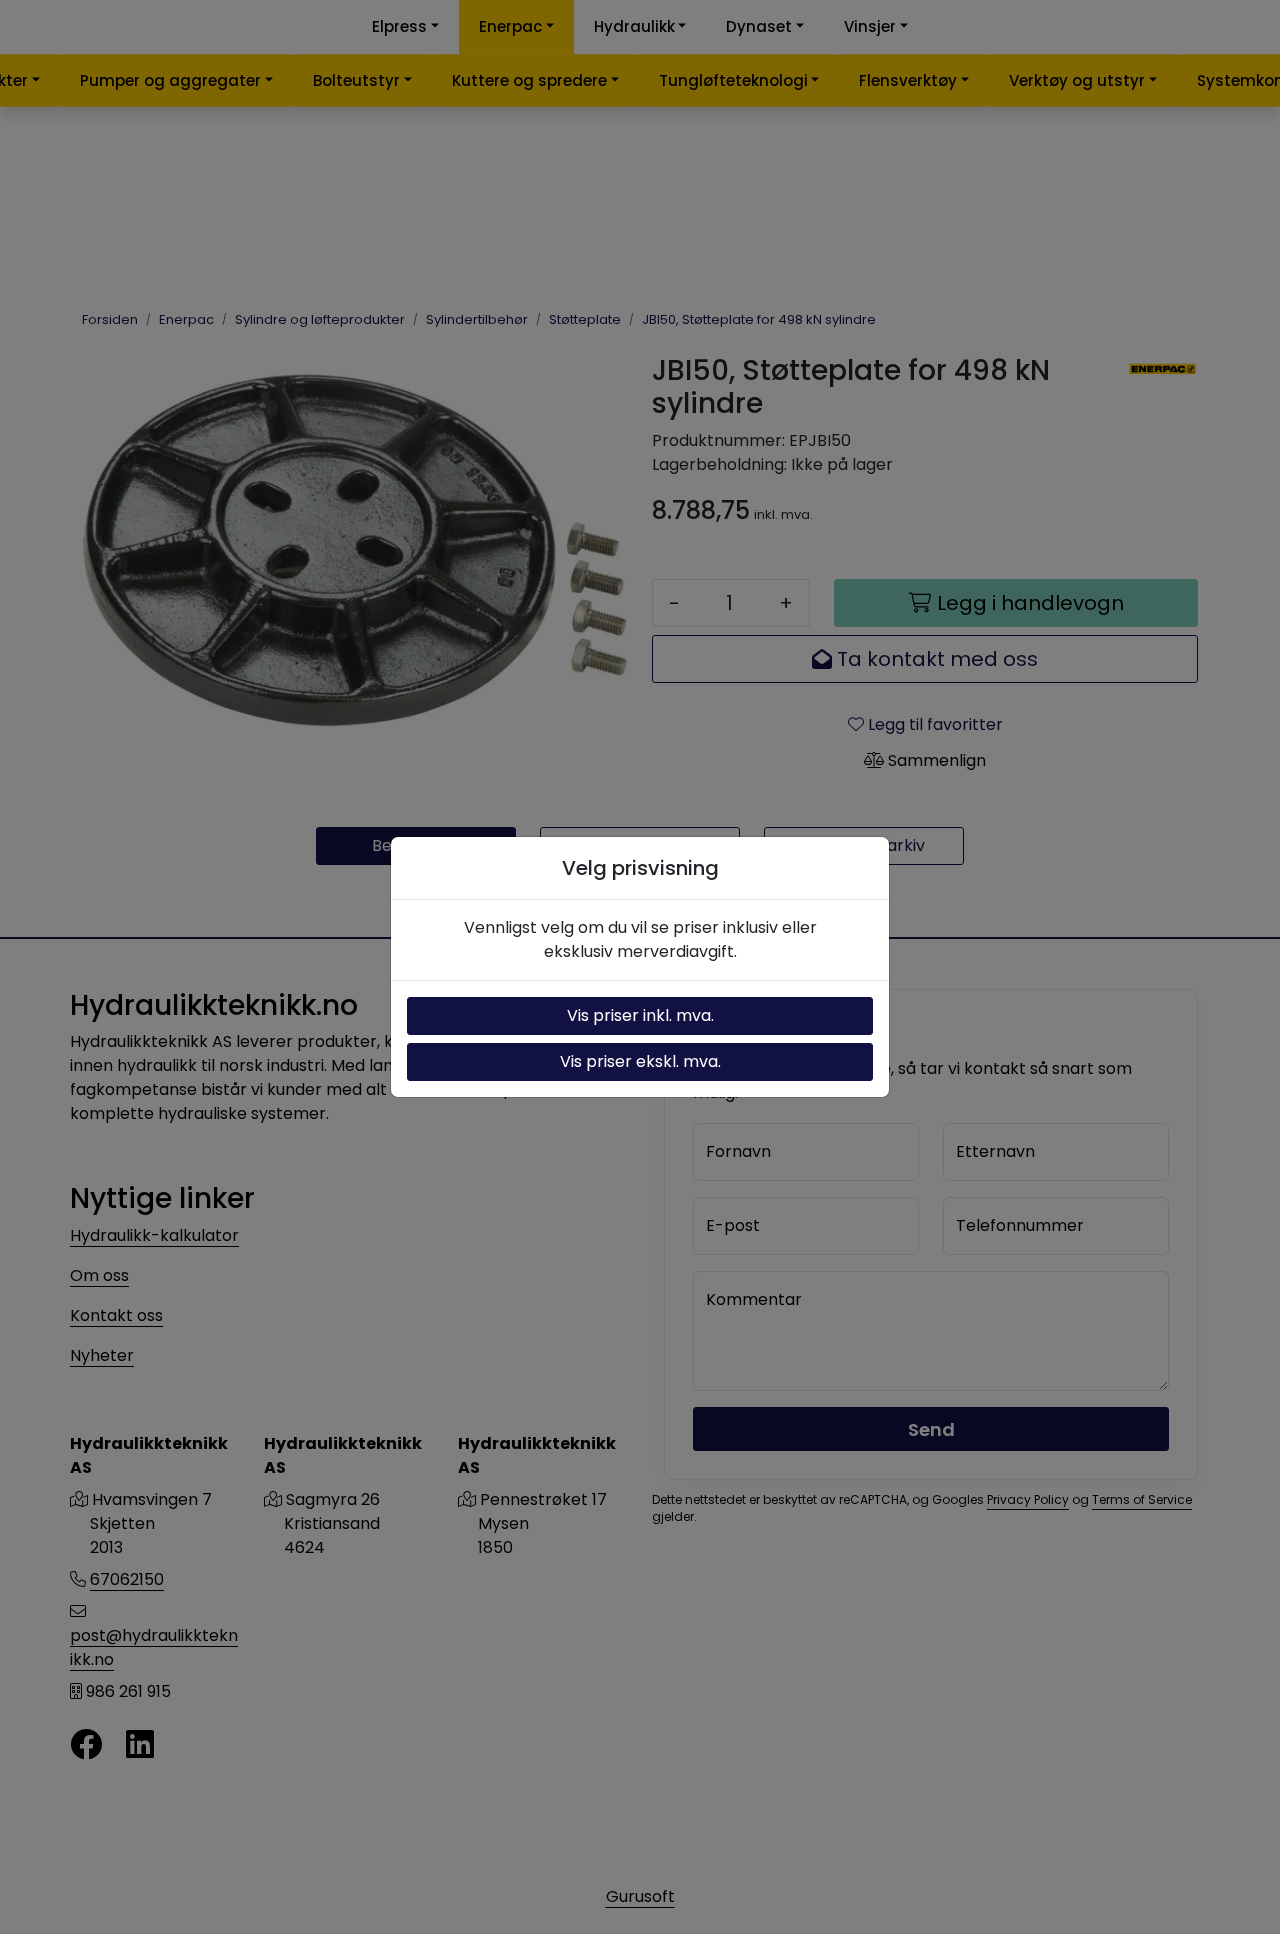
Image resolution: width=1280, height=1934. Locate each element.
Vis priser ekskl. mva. (640, 1061)
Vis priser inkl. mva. (640, 1015)
